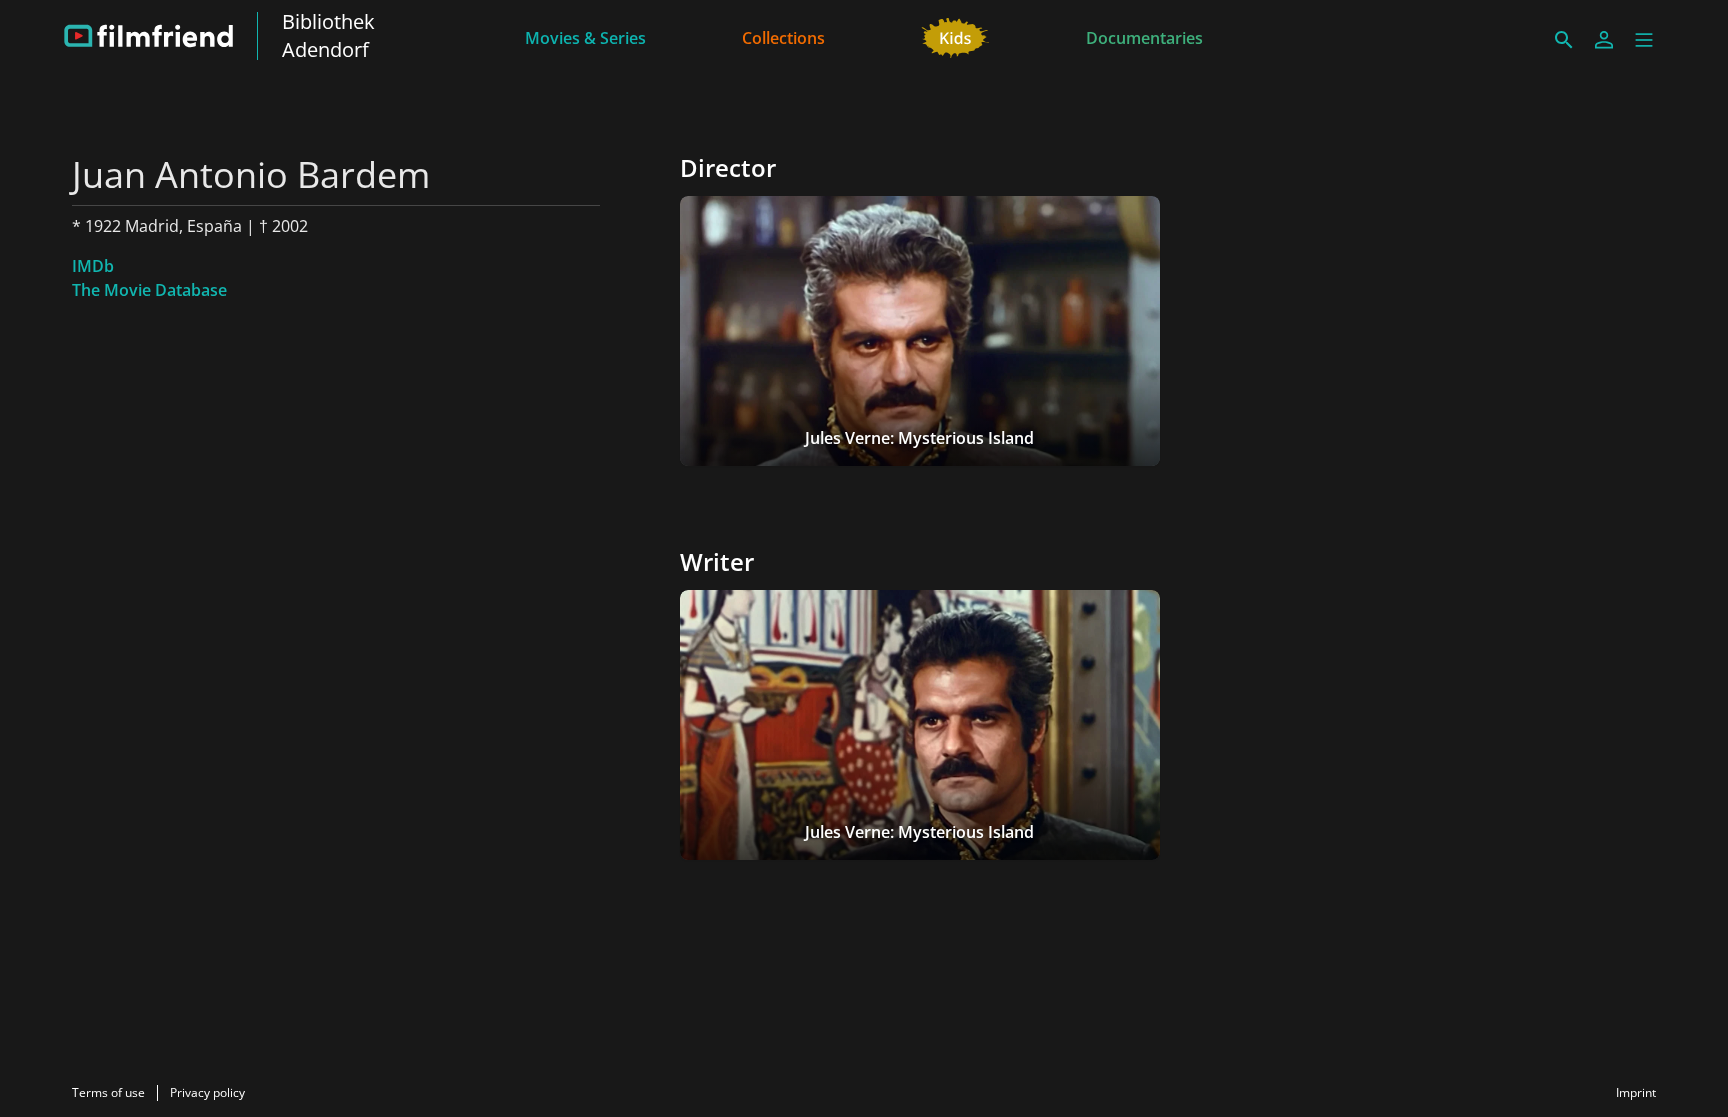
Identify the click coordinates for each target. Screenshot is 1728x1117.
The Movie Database (149, 290)
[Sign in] (1604, 40)
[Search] (1564, 40)
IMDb (93, 266)
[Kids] (955, 36)
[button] (1644, 40)
